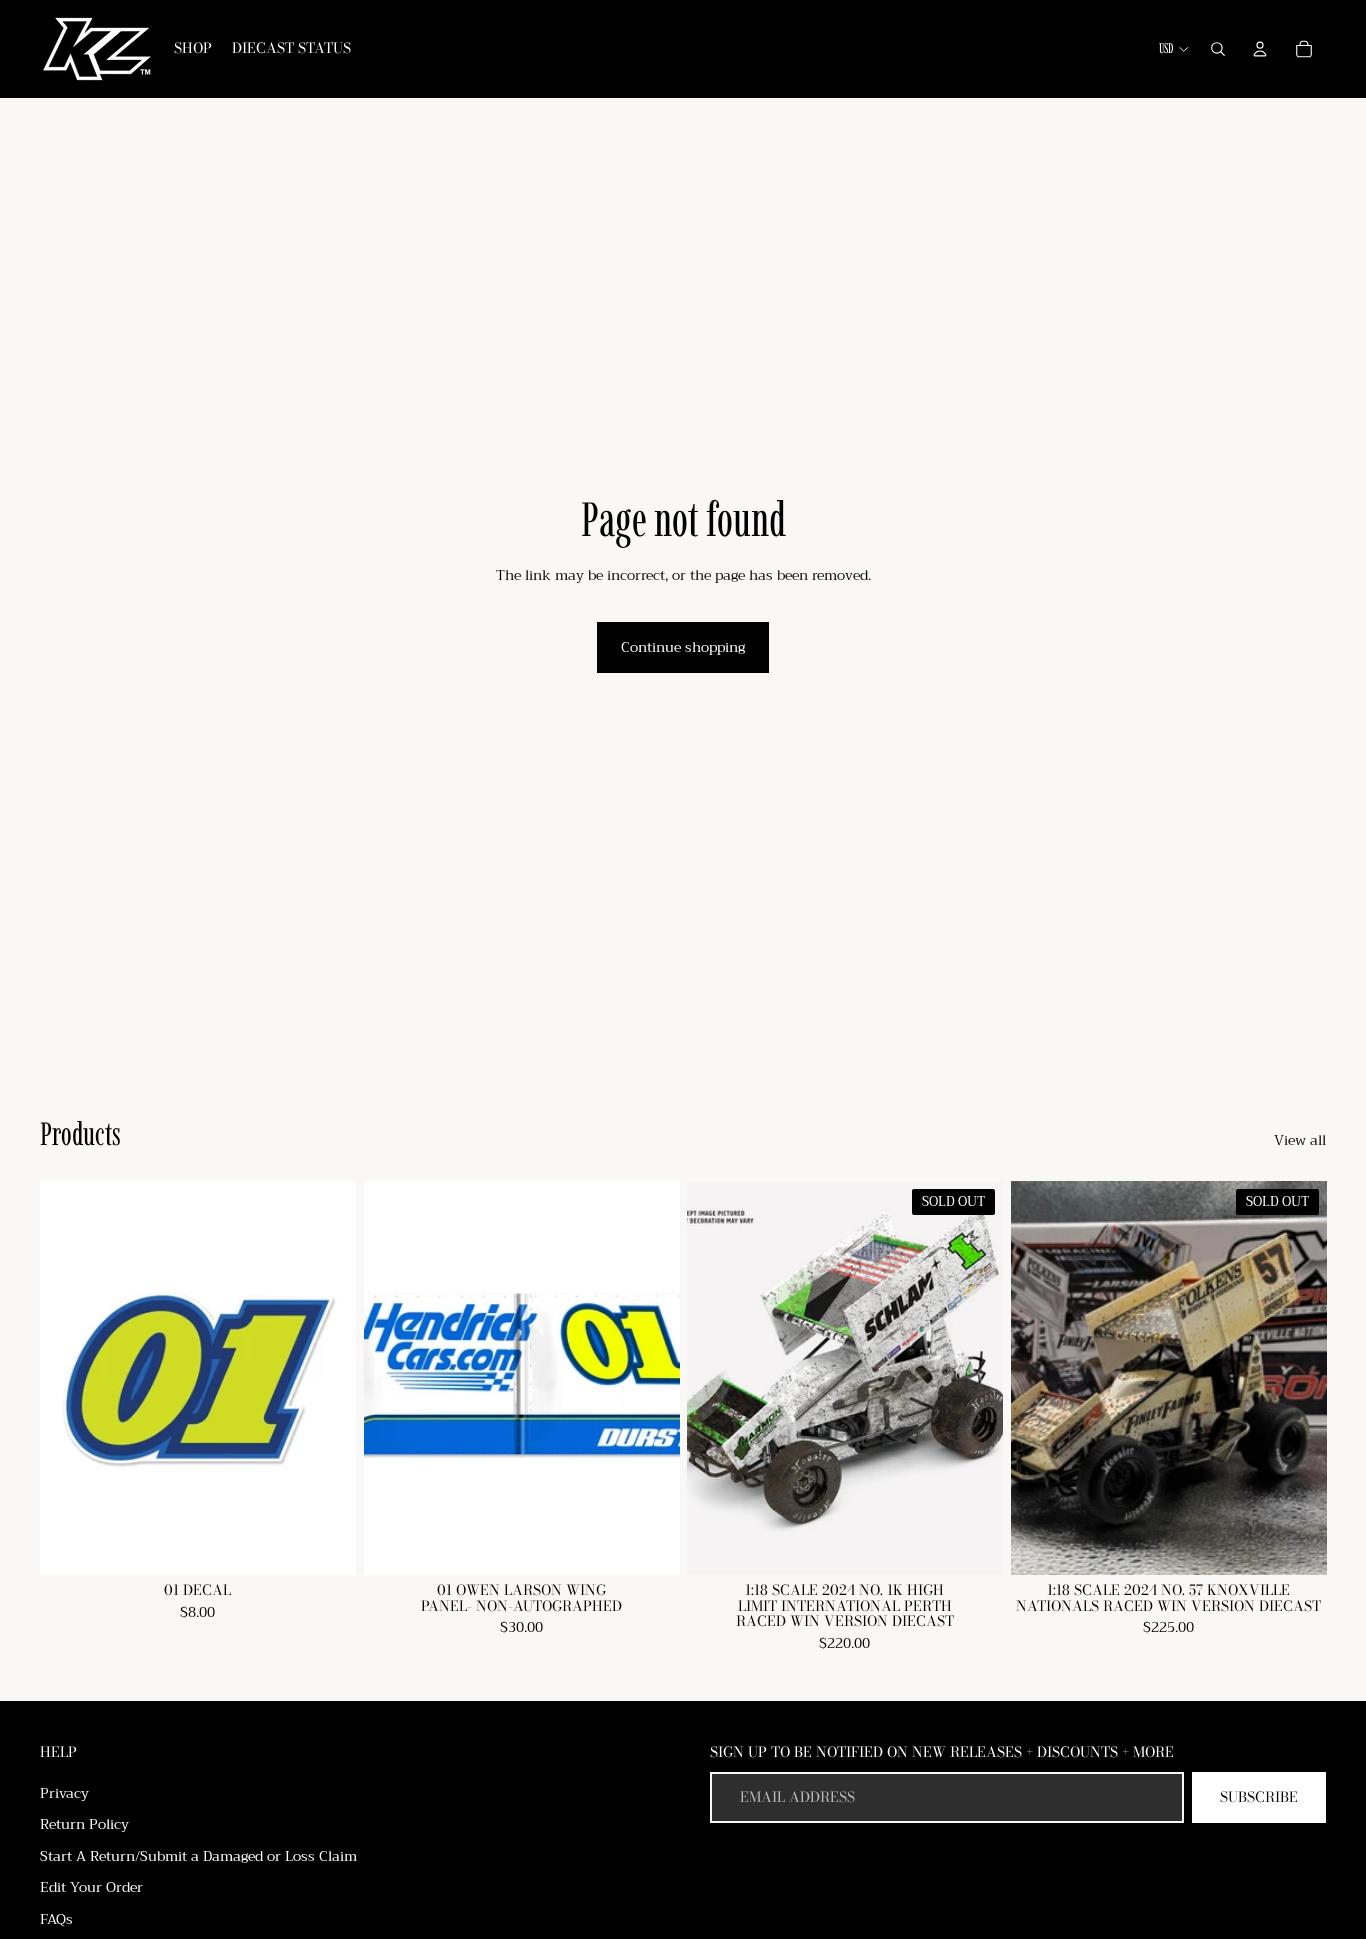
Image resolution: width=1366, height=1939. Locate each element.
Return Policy (84, 1824)
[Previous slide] (1041, 1378)
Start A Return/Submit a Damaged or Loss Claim (198, 1856)
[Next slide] (1296, 1378)
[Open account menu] (1260, 49)
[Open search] (1218, 49)
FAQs (56, 1919)
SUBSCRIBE (1259, 1797)
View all (1300, 1141)
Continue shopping (683, 647)
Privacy (64, 1793)
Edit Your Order (91, 1887)
